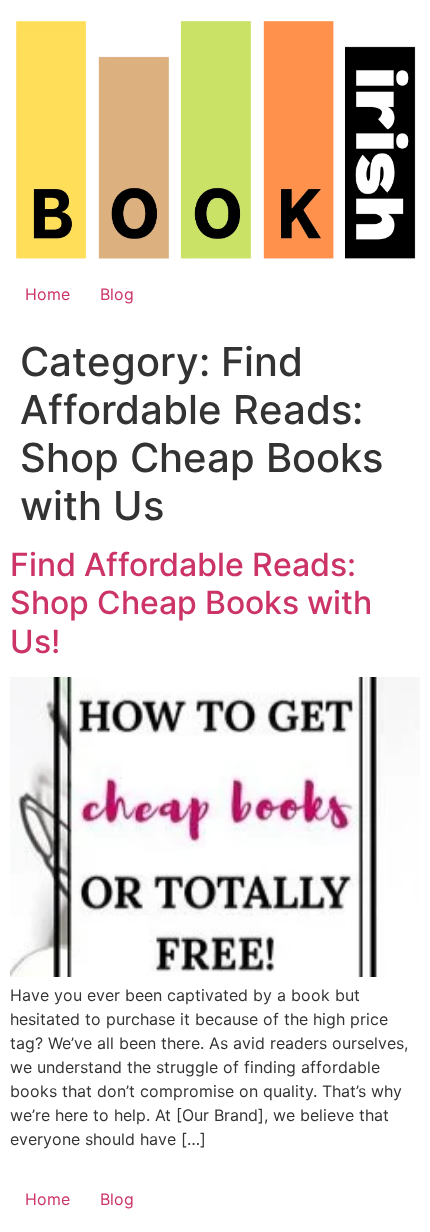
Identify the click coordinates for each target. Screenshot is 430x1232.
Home (47, 294)
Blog (117, 294)
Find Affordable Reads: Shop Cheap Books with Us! (191, 603)
